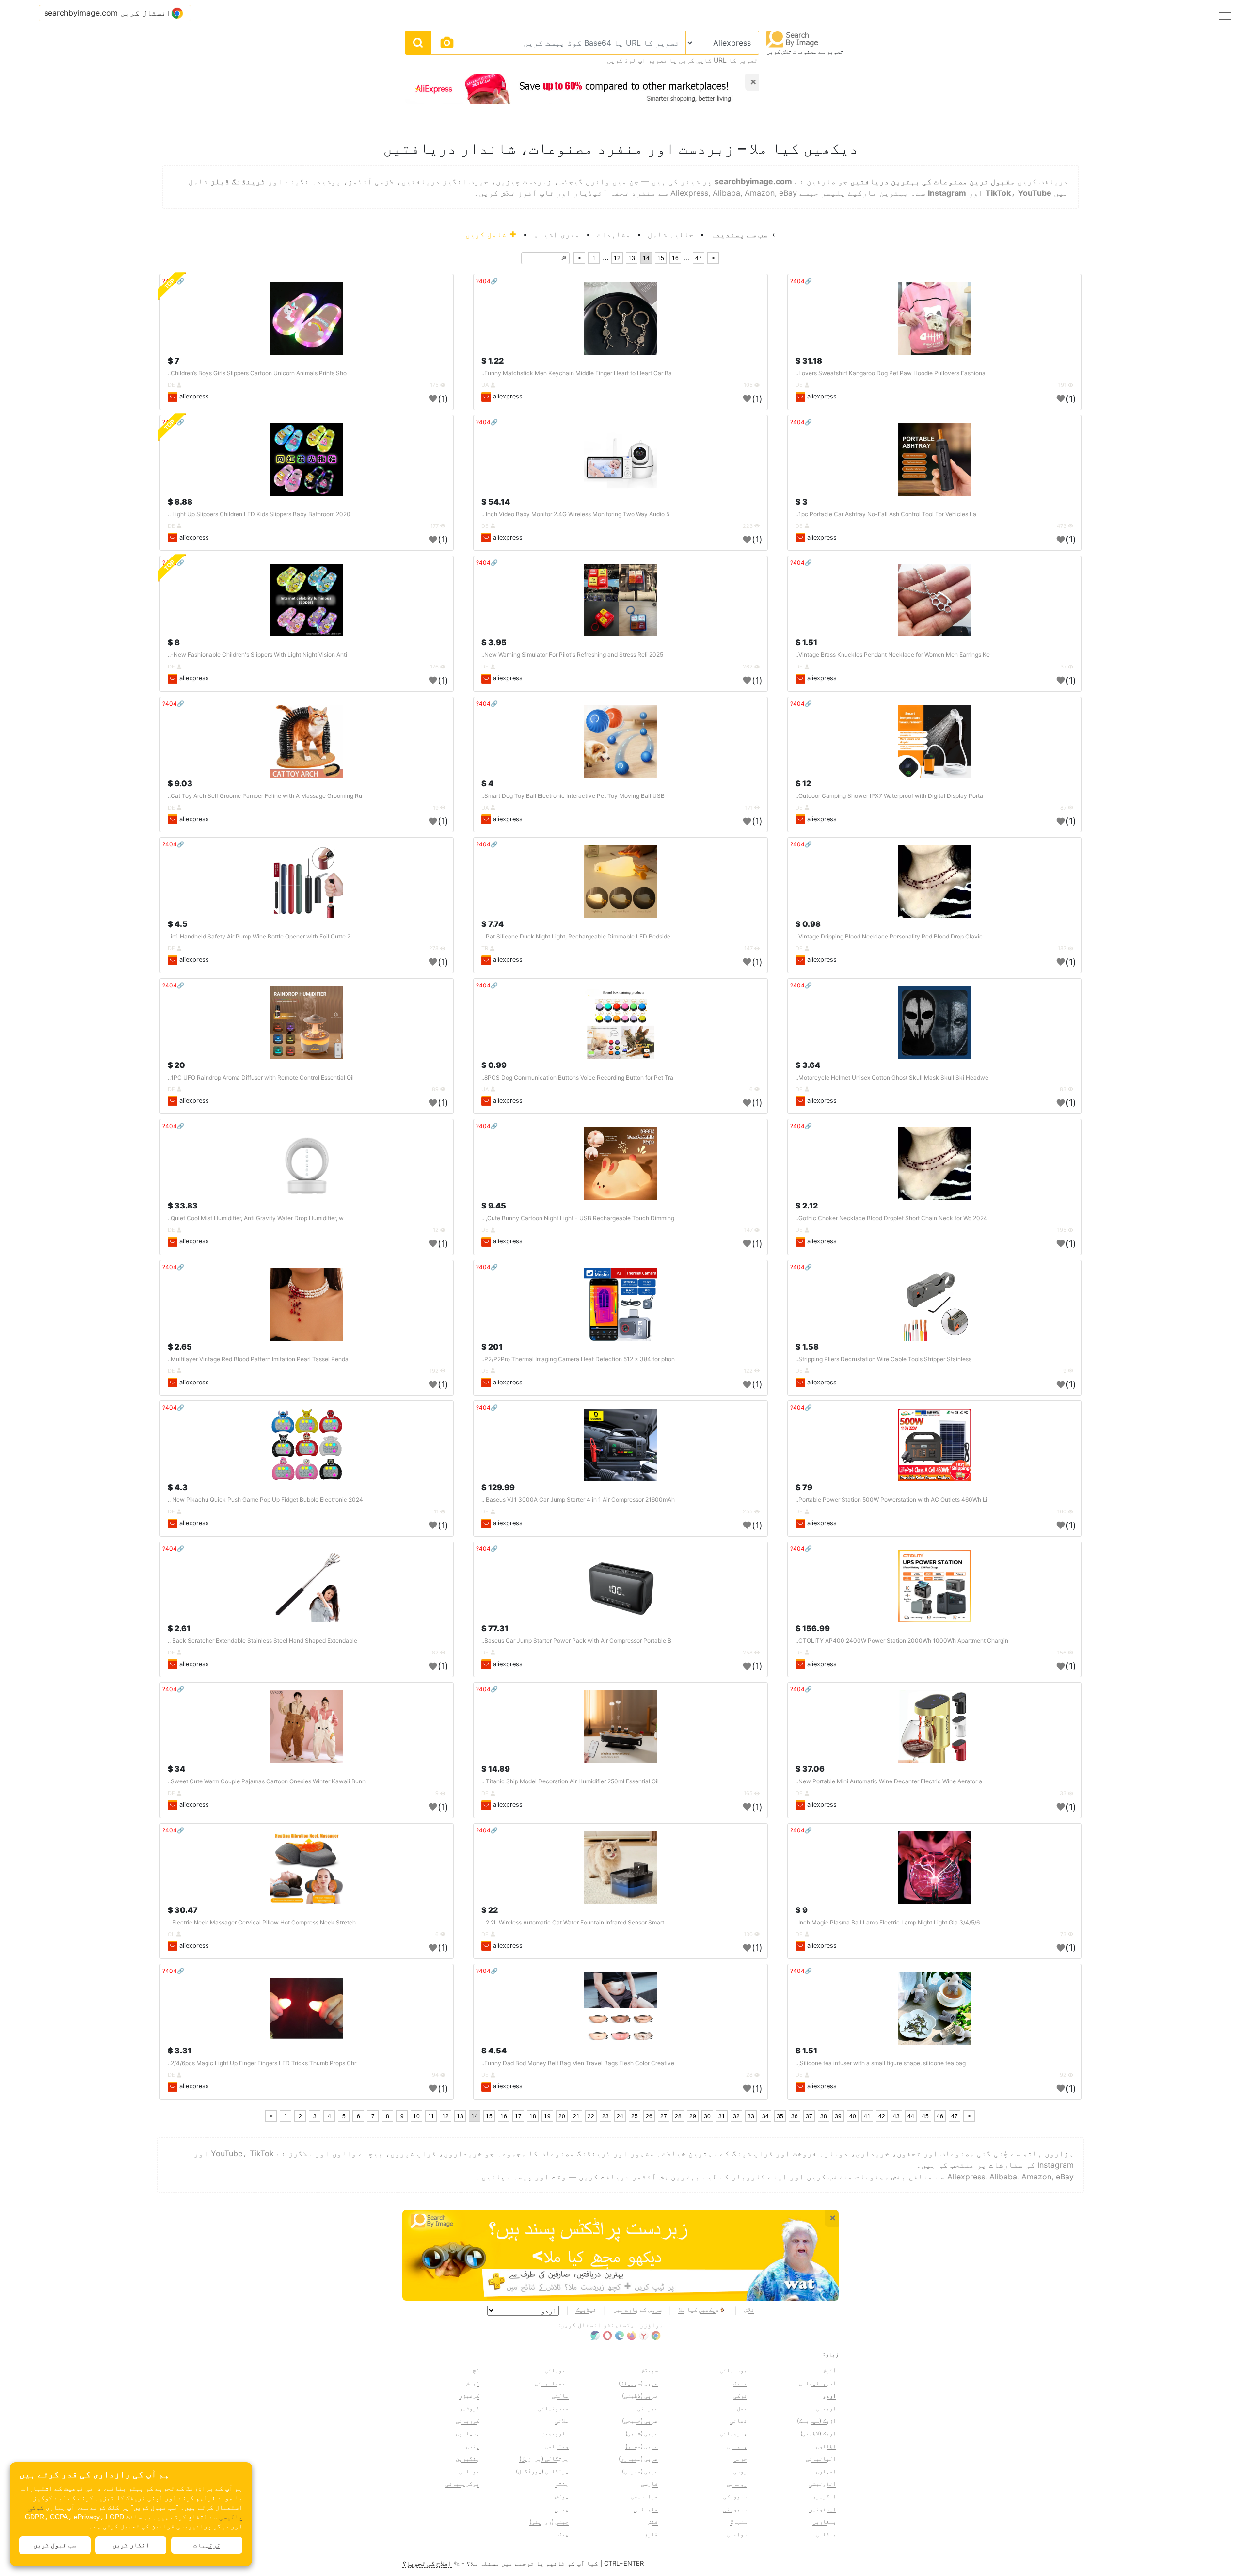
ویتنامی (557, 2446)
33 (751, 2116)
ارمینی (826, 2408)
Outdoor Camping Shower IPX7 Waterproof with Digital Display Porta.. (889, 796)
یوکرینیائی (462, 2484)
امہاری (826, 2471)
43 (896, 2116)
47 (699, 258)
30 (707, 2116)
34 (765, 2116)
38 (824, 2116)
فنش (653, 2521)
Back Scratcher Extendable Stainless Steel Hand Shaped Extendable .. (263, 1641)
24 (620, 2116)
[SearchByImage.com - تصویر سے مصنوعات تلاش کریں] (793, 39)
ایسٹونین (823, 2509)
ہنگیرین (468, 2458)
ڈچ (476, 2370)
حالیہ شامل (671, 234)
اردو (829, 2395)
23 (605, 2116)
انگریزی (824, 2496)
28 (678, 2116)
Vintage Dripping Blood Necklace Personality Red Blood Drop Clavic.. (889, 936)
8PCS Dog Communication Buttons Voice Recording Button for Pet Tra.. (577, 1077)
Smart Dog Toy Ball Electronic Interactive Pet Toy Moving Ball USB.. (573, 796)
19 (547, 2116)
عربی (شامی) (642, 2433)
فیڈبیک (586, 2310)
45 (925, 2116)
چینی (562, 2509)
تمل (742, 2408)
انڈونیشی (823, 2484)
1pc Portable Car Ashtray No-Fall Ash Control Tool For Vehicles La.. (886, 514)
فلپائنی (646, 2509)
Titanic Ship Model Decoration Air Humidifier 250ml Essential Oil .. (570, 1781)
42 (882, 2116)
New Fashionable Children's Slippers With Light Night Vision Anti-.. (257, 655)
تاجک (740, 2383)
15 (661, 258)
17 (518, 2116)
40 (853, 2116)
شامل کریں (487, 234)
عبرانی (648, 2408)
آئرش (829, 2370)
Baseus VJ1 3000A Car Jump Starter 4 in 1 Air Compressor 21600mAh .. (578, 1500)
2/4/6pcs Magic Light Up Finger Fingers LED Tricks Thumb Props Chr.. (262, 2063)
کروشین (469, 2408)
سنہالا (739, 2521)
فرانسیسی (644, 2496)
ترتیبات (207, 2545)
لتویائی (557, 2370)
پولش (562, 2496)
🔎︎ (564, 258)
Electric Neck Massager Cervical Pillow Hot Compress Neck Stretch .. (262, 1922)
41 (867, 2116)
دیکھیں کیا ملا (699, 2310)
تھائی (739, 2421)
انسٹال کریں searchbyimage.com (108, 13)
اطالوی (826, 2446)
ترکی (740, 2395)
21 (576, 2116)
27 (664, 2116)
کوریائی (468, 2421)
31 (722, 2116)
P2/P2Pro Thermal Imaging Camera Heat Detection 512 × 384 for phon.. (578, 1359)
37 (809, 2116)
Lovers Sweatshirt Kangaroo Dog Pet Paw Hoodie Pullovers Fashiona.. (891, 373)
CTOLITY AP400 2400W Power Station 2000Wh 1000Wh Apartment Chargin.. (902, 1641)
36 (795, 2116)
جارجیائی (733, 2433)
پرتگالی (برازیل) (544, 2458)
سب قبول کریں (55, 2545)
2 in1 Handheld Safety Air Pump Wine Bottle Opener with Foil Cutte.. (259, 936)
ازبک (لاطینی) (818, 2433)
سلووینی (735, 2509)
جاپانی (737, 2446)
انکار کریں (131, 2545)
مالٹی (560, 2395)
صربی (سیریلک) (638, 2383)
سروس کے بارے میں (637, 2310)
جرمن (740, 2458)
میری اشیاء (557, 234)
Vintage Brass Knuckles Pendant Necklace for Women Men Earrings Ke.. (893, 655)
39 (838, 2116)
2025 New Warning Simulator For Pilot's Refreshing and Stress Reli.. (572, 655)
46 (940, 2116)
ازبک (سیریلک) (817, 2421)
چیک (564, 2534)
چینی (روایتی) (549, 2521)
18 (533, 2116)
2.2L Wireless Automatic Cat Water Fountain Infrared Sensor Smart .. (573, 1922)
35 (780, 2116)
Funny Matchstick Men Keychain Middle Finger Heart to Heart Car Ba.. (577, 373)
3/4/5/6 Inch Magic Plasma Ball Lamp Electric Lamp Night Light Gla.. (888, 1922)
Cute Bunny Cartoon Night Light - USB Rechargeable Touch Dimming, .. (578, 1218)
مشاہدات (614, 234)
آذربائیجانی (818, 2383)
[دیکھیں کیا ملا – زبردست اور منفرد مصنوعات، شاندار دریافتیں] (620, 2256)
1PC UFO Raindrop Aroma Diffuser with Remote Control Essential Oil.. (261, 1077)
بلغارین (824, 2521)
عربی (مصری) (642, 2446)
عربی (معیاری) (638, 2458)
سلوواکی (735, 2496)
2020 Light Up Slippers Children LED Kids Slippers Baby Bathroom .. (259, 514)
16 (675, 258)
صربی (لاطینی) (640, 2395)
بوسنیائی (733, 2370)
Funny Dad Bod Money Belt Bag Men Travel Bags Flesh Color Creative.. (578, 2063)
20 (562, 2116)
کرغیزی (469, 2395)
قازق (651, 2534)
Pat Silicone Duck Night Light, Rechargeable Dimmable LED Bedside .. (576, 936)
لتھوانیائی (552, 2383)
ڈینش (473, 2383)
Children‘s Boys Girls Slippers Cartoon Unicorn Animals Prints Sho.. (257, 373)
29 (693, 2116)
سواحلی (737, 2534)
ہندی (473, 2446)
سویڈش (649, 2370)
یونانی (469, 2471)
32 (736, 2116)
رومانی (737, 2484)
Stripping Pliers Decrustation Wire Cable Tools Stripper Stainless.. (883, 1359)
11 (431, 2116)
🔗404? (801, 281)
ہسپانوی (468, 2433)
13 (632, 258)
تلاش (749, 2310)
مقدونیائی (553, 2408)
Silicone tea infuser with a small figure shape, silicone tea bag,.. (881, 2063)
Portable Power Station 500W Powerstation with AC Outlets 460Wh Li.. (891, 1500)
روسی (740, 2471)
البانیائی (821, 2458)
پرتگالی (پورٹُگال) (542, 2471)
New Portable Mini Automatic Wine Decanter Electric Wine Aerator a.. (889, 1781)
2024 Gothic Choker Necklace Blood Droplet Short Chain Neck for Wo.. (891, 1218)
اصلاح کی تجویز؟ (427, 2563)
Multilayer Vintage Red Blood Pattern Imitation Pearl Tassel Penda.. (258, 1359)
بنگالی (826, 2534)
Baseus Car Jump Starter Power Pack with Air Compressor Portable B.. (576, 1641)
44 (911, 2116)
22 (591, 2116)
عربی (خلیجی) (640, 2421)
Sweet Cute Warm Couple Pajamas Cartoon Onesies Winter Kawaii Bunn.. (267, 1781)
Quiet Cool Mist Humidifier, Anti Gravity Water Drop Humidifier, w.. (256, 1218)
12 (617, 258)
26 (649, 2116)
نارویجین (555, 2433)
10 (416, 2116)
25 (635, 2116)
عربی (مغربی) (640, 2471)
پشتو (562, 2484)
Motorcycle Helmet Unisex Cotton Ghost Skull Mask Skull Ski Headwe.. (892, 1077)
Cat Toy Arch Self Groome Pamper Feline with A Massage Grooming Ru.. (265, 796)
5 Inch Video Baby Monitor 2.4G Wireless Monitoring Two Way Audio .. (575, 514)
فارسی (649, 2484)
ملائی (562, 2421)
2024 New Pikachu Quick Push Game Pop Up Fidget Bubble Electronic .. (265, 1500)
